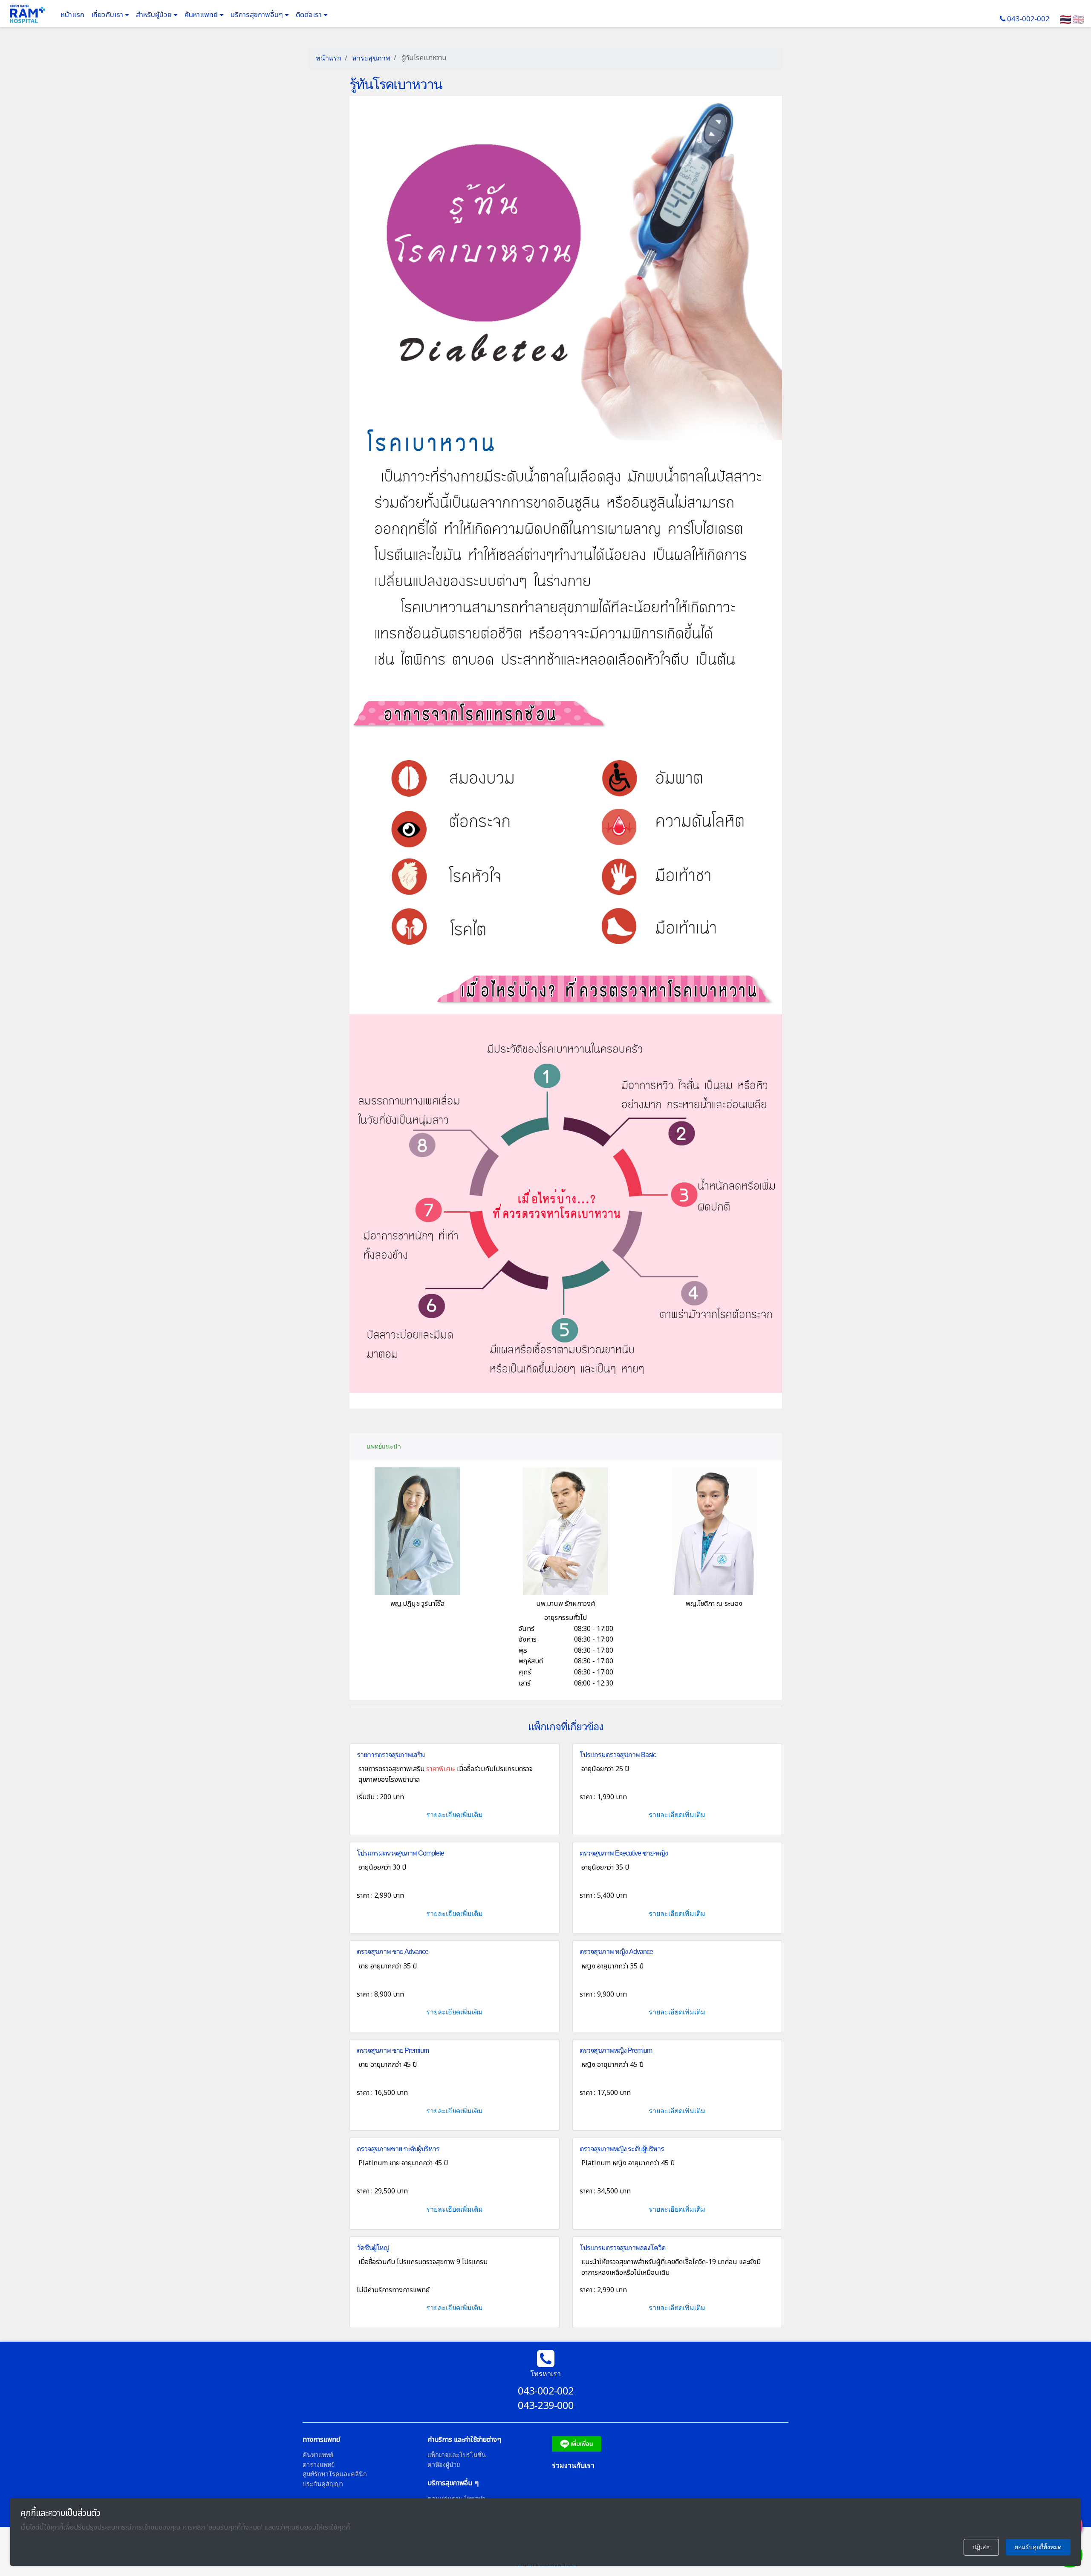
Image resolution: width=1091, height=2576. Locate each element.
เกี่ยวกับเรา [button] (108, 15)
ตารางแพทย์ (319, 2465)
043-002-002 (1028, 19)
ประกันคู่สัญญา (323, 2484)
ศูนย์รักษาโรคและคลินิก (335, 2474)
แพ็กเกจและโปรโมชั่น (457, 2455)
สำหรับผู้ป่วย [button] (155, 15)
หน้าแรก (73, 15)
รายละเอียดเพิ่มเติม (455, 1815)
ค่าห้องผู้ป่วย (444, 2465)
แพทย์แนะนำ (384, 1446)
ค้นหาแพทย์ (202, 15)
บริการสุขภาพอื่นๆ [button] (258, 15)
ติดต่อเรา (310, 15)
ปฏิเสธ (981, 2547)
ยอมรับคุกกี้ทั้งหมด (1038, 2547)
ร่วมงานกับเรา (573, 2465)
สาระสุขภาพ (371, 58)
